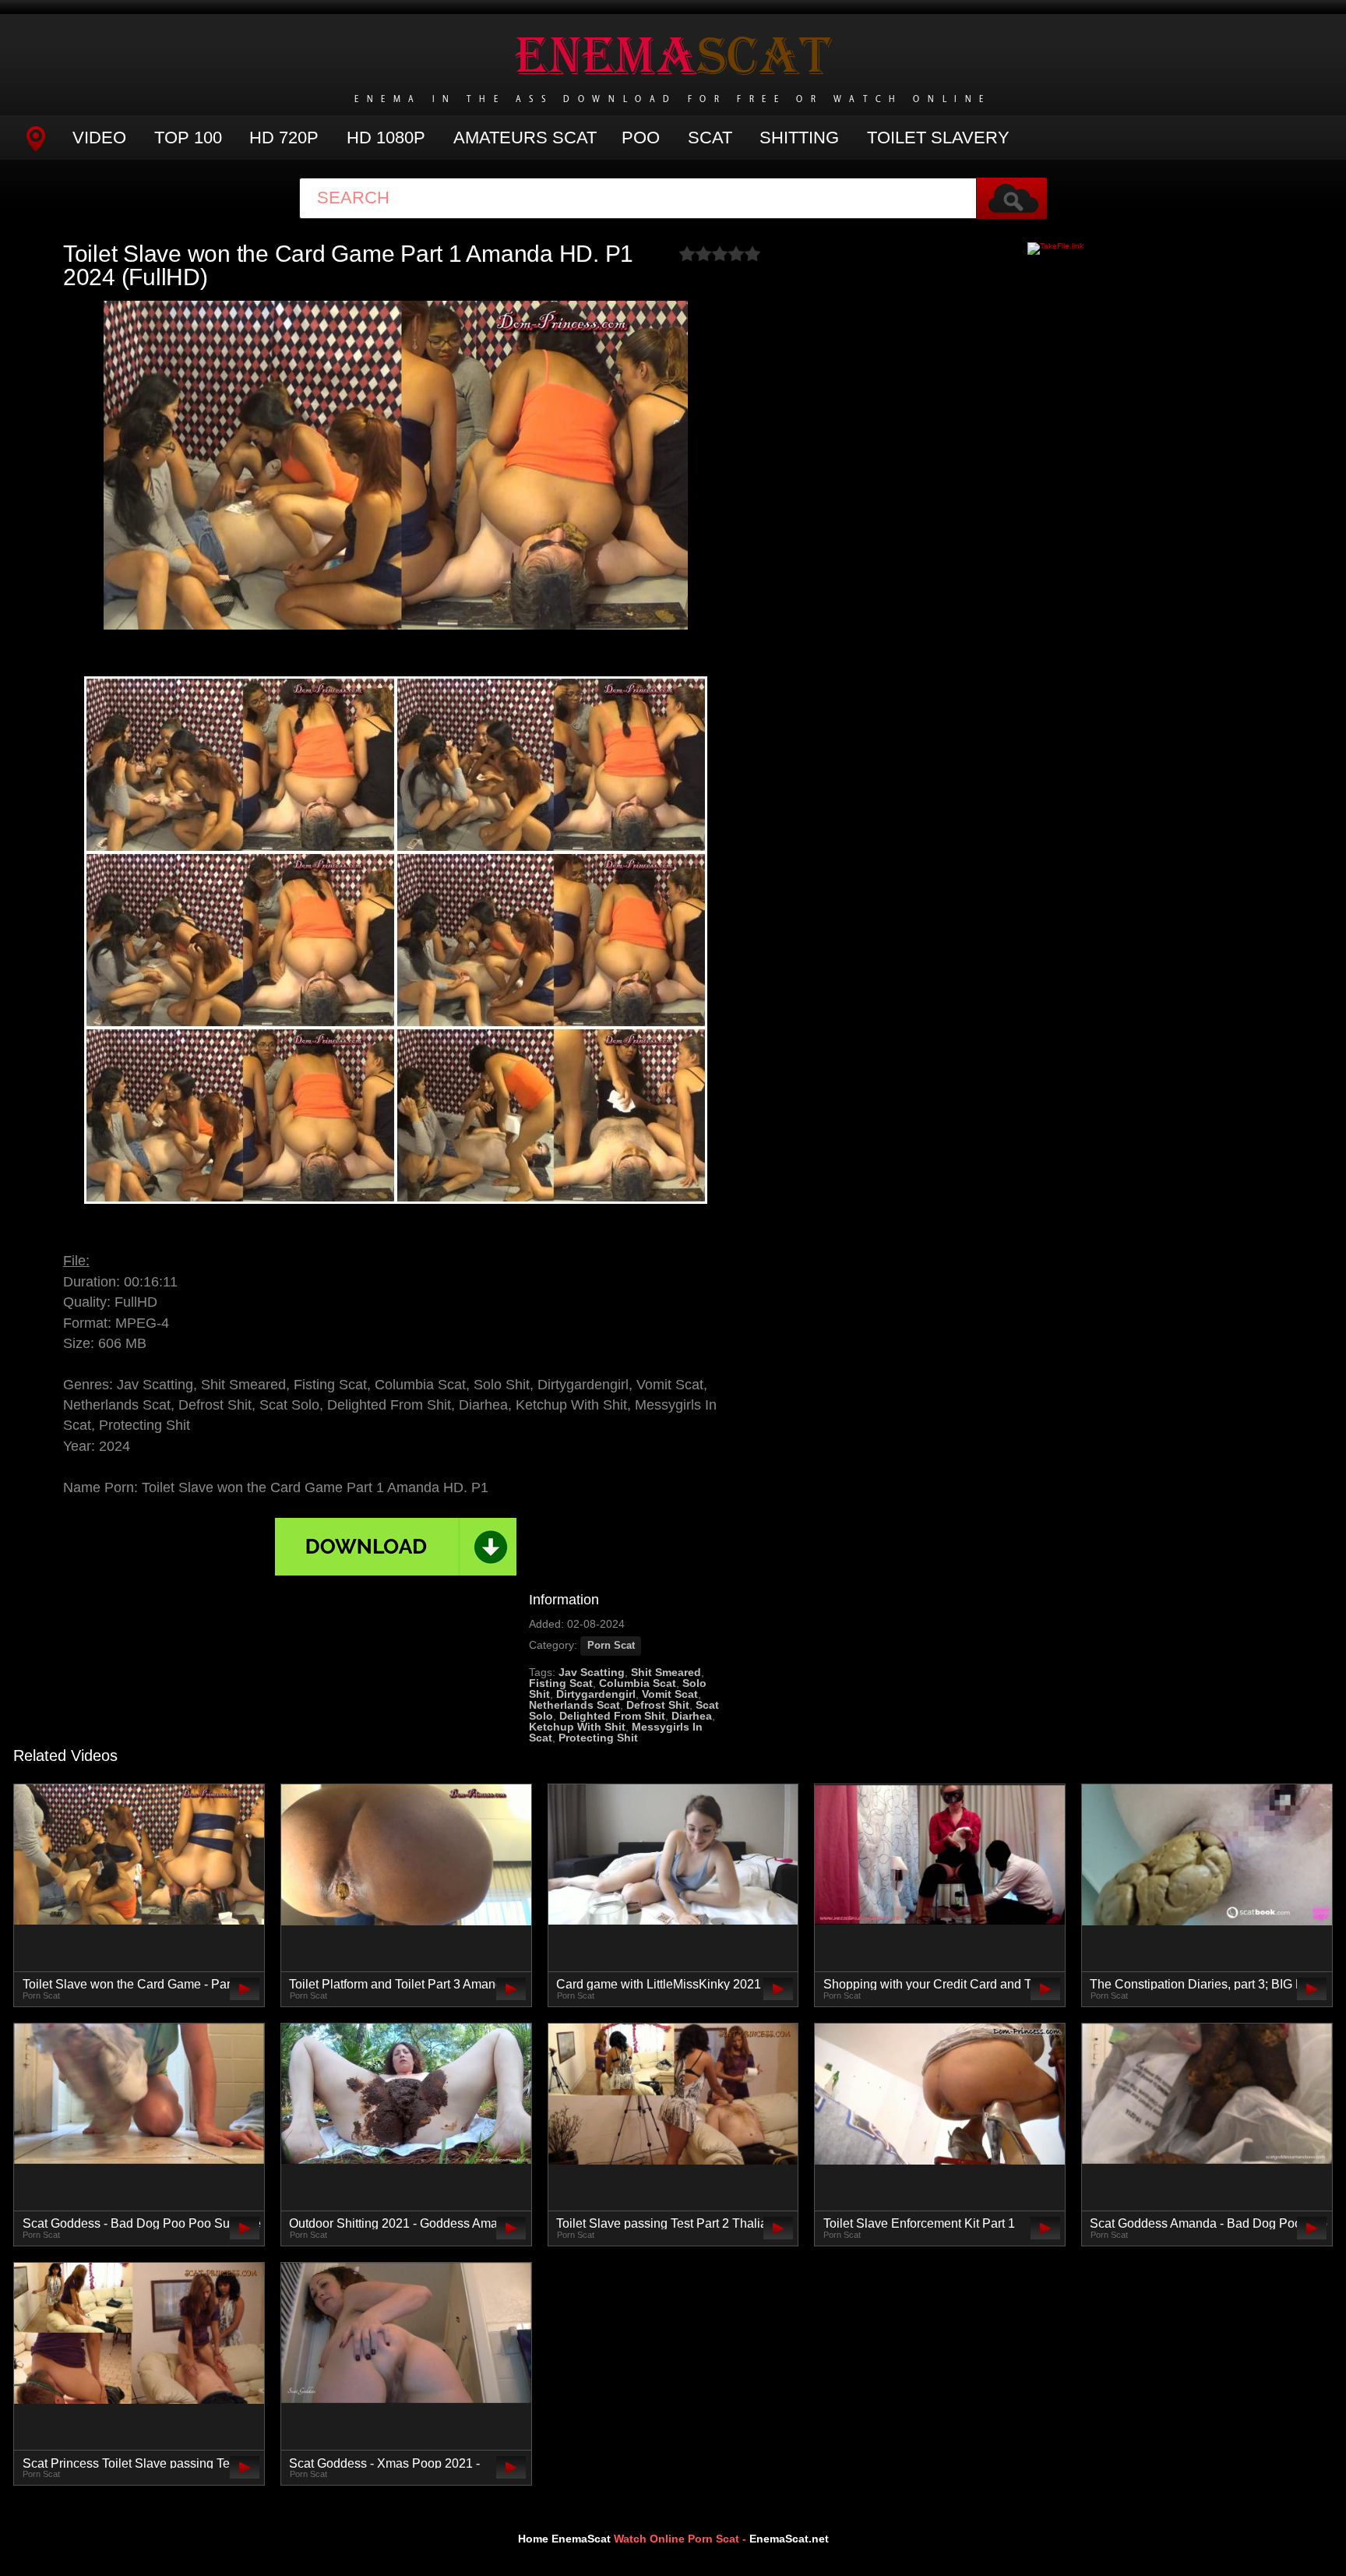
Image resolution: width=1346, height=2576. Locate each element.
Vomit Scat (670, 1694)
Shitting (799, 138)
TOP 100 (188, 138)
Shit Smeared (666, 1672)
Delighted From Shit (612, 1716)
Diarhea (692, 1716)
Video (99, 138)
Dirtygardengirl (596, 1694)
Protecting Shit (598, 1738)
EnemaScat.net (789, 2539)
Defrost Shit (658, 1705)
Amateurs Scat (525, 138)
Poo (641, 138)
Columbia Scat (638, 1683)
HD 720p (284, 138)
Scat (710, 138)
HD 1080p (386, 138)
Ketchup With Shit (577, 1727)
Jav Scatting (592, 1672)
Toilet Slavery (938, 138)
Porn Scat (611, 1646)
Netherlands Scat (574, 1705)
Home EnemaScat (564, 2539)
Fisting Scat (561, 1683)
